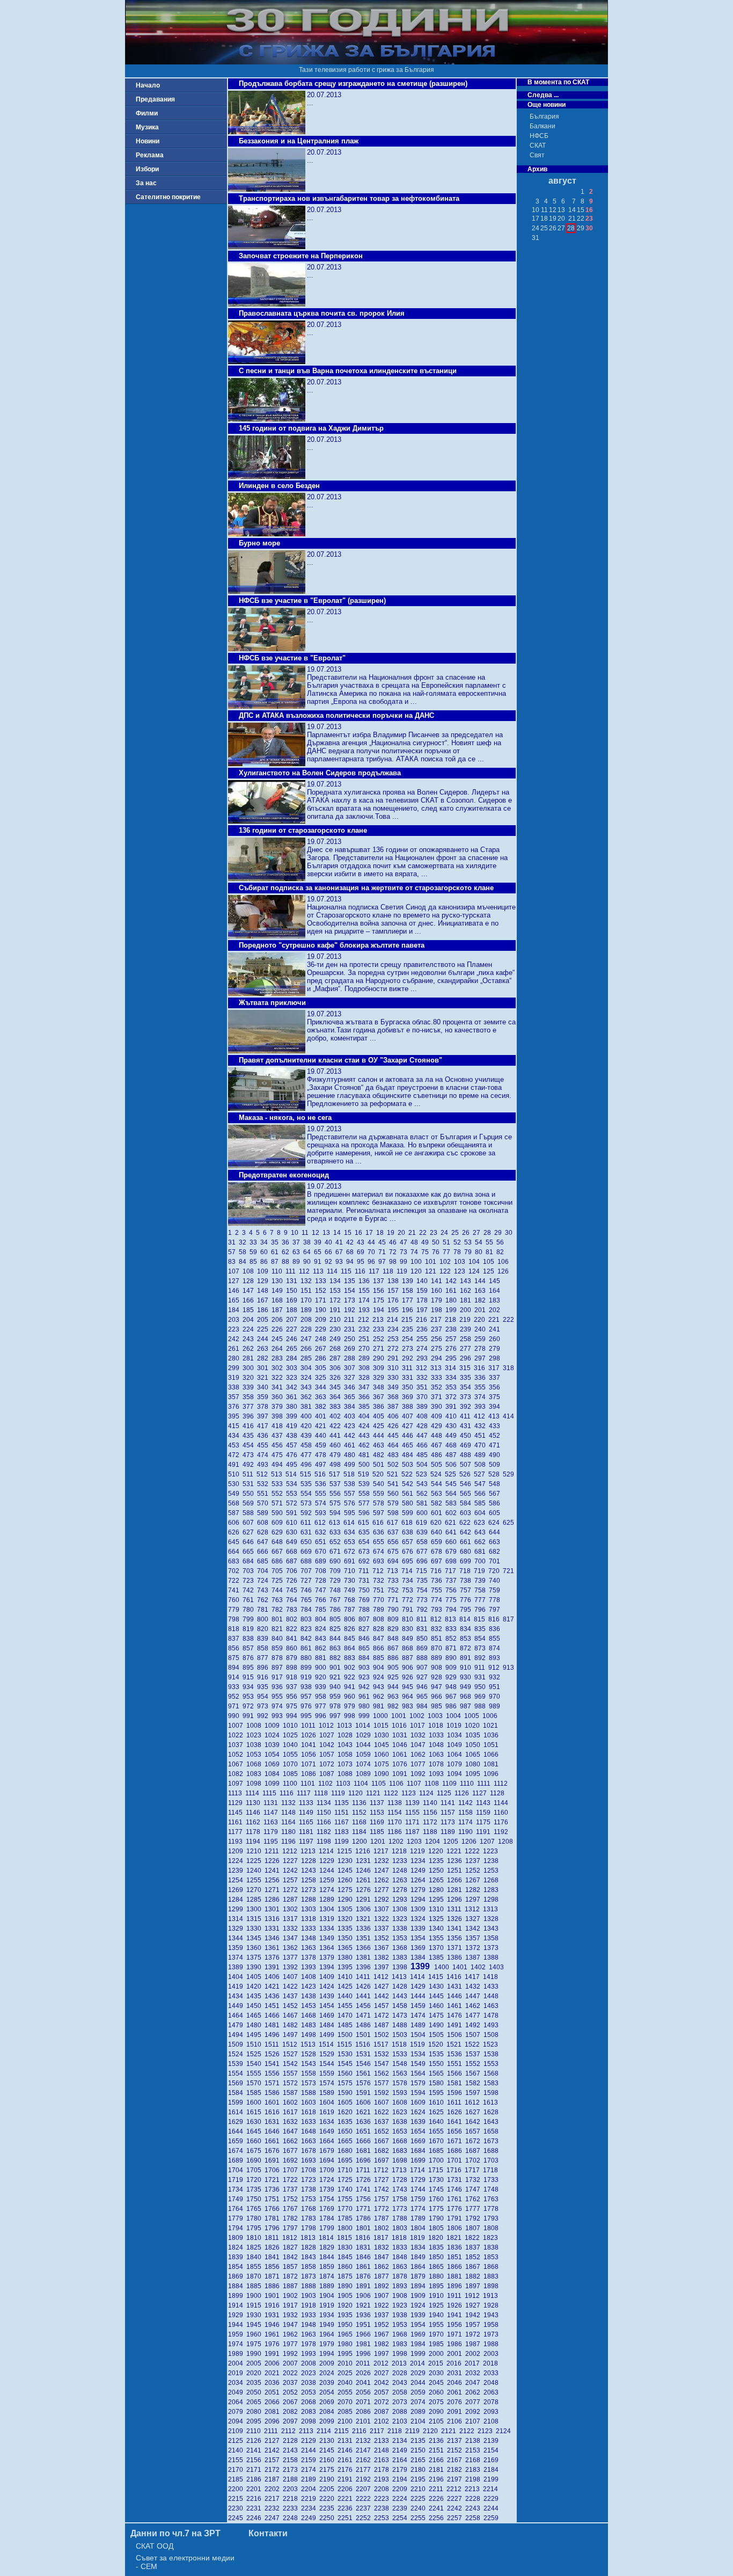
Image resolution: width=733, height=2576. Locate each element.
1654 (420, 2131)
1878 (401, 2276)
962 (380, 1697)
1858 (310, 2267)
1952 (383, 2325)
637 (395, 1532)
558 (366, 1494)
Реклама (150, 155)
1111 (485, 1784)
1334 (328, 1929)
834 (467, 1629)
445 (395, 1436)
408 (424, 1416)
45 (384, 1242)
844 (337, 1639)
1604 (328, 2102)
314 (452, 1368)
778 (495, 1600)
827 (366, 1629)
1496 (274, 2035)
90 (309, 1262)
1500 (347, 2035)
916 (264, 1677)
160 (438, 1291)
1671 (456, 2141)
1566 (456, 2073)
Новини (148, 141)
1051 (492, 1745)
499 (351, 1465)
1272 (292, 1890)
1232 (383, 1861)
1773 (401, 2209)
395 (235, 1416)
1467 (292, 2015)
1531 (365, 2054)
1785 (347, 2218)
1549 (420, 2064)
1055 (292, 1755)
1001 (400, 1716)
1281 (456, 1890)
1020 (474, 1726)
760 (235, 1600)
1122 (393, 1793)
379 (279, 1407)
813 (452, 1619)
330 (395, 1378)
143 (467, 1281)
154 (351, 1291)
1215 (346, 1851)
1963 (310, 2334)
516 (322, 1474)
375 (495, 1397)
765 (308, 1600)
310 (395, 1368)
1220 (437, 1851)
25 (457, 1233)
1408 (310, 1977)
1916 (274, 2305)
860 (293, 1648)
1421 (274, 1986)
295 (453, 1358)
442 (351, 1436)
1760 (438, 2199)
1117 (305, 1793)
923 (366, 1677)
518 (351, 1474)
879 (293, 1658)
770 (380, 1600)
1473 (401, 2015)
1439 (328, 1996)
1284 (237, 1900)
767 (337, 1600)
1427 (383, 1986)
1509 (237, 2044)
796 (482, 1610)
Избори (147, 169)
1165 (308, 1822)
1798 (310, 2228)
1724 (328, 2180)
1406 (274, 1977)
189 (308, 1310)
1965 (347, 2334)
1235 (438, 1861)
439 (308, 1436)
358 (250, 1397)
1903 (310, 2296)
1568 (492, 2073)
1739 (328, 2189)
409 (438, 1416)
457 (293, 1445)
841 (293, 1639)
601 (438, 1513)
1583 (492, 2083)
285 (308, 1358)
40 (330, 1242)
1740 (347, 2189)
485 (424, 1455)
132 (308, 1281)
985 (438, 1706)
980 (366, 1706)
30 (510, 1233)
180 (453, 1300)
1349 (328, 1938)
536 (322, 1484)
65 (319, 1252)
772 (409, 1600)
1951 (365, 2325)
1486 (365, 2025)
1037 (237, 1745)
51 (448, 1242)
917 (279, 1677)
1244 (328, 1871)
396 (250, 1416)
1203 (416, 1842)
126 (504, 1271)
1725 (347, 2180)
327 (351, 1378)
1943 (492, 2315)
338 (235, 1387)
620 (438, 1523)
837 (235, 1639)
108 (250, 1271)
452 (495, 1436)
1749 (237, 2199)
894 (235, 1668)
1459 (420, 2006)
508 (482, 1465)
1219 (419, 1851)
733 (395, 1581)
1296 (456, 1900)
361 (293, 1397)
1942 (474, 2315)
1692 (292, 2160)
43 (362, 1242)
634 (351, 1532)
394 (495, 1407)
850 (424, 1639)
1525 (255, 2054)
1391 (274, 1967)
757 (467, 1590)
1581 (456, 2083)
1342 (474, 1929)
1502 (383, 2035)
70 (373, 1252)
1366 (365, 1948)
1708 (310, 2170)
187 (279, 1310)
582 (438, 1503)
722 (235, 1581)
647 (264, 1542)
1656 (456, 2131)
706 (293, 1571)
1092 (420, 1774)
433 (495, 1426)
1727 (383, 2180)
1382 (383, 1958)
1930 (255, 2315)
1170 (396, 1822)
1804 (420, 2228)
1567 (474, 2073)
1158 (467, 1813)
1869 (237, 2276)
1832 (383, 2247)
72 (394, 1252)
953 (250, 1697)
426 (395, 1426)
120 (418, 1271)
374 (482, 1397)
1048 (438, 1745)
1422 (292, 1986)
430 (453, 1426)
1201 (379, 1842)
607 (250, 1523)
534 (293, 1484)
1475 (438, 2015)
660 (453, 1542)
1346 (274, 1938)
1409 (328, 1977)
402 (337, 1416)
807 (366, 1619)
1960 (255, 2334)
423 (351, 1426)
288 (351, 1358)
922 (351, 1677)
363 (322, 1397)
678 (438, 1552)
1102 (327, 1784)
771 (395, 1600)
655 (380, 1542)
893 (495, 1658)
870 (438, 1648)
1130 (255, 1803)
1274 (328, 1890)
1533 (401, 2054)
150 (293, 1291)
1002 (419, 1716)
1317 (292, 1919)
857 (250, 1648)
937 (293, 1687)
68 (351, 1252)
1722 (292, 2180)
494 (279, 1465)
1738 (310, 2189)
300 (250, 1368)
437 (279, 1436)
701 (495, 1561)
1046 (401, 1745)
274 (424, 1349)
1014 (364, 1726)
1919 (328, 2305)
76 (437, 1252)
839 (264, 1639)
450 (467, 1436)
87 (276, 1262)
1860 (347, 2267)
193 (366, 1310)
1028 (347, 1735)
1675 (255, 2151)
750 (366, 1590)
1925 (438, 2305)
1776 (456, 2209)
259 (482, 1339)
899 (308, 1668)
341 (279, 1387)
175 (380, 1300)
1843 (310, 2257)
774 (438, 1600)
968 (467, 1697)
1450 (255, 2006)
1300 (255, 1909)
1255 (255, 1880)
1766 (274, 2209)
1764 (237, 2209)
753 (409, 1590)
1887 (292, 2286)
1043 (347, 1745)
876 (250, 1658)
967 (453, 1697)
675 (395, 1552)
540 (380, 1484)
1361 (274, 1948)
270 (366, 1349)
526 (467, 1474)
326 (337, 1378)
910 (467, 1668)
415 (235, 1426)
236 (424, 1329)
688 (308, 1561)
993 (279, 1716)
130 (279, 1281)
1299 (237, 1909)
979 (351, 1706)
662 (482, 1542)
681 (482, 1552)
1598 (492, 2093)
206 (279, 1320)
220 (481, 1320)
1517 (383, 2044)
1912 (474, 2296)
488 (467, 1455)
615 (365, 1523)
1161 (237, 1822)
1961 (274, 2334)
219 (467, 1320)
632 (322, 1532)
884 (366, 1658)
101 (432, 1262)
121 (432, 1271)
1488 (401, 2025)
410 (453, 1416)
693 (380, 1561)
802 (293, 1619)
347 (366, 1387)
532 (264, 1484)
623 (481, 1523)
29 (500, 1233)
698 (453, 1561)
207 (293, 1320)
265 (293, 1349)
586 (495, 1503)
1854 (237, 2267)
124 (476, 1271)
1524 (237, 2054)
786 (337, 1610)
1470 (347, 2015)
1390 (255, 1967)
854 (482, 1639)
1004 (455, 1716)
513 (278, 1474)
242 (235, 1339)
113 (320, 1271)
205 (264, 1320)
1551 (456, 2064)
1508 (492, 2035)
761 (250, 1600)
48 (416, 1242)
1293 (401, 1900)
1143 (485, 1803)
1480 (255, 2025)
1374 (237, 1958)
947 (438, 1687)
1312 (474, 1909)
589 (264, 1513)
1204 (434, 1842)
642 (467, 1532)
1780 (255, 2218)
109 (264, 1271)
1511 (273, 2044)
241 (495, 1329)
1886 (274, 2286)
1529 (328, 2054)
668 (293, 1552)
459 (322, 1445)
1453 (310, 2006)
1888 (310, 2286)
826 (351, 1629)
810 (409, 1619)
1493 (492, 2025)
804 (322, 1619)
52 (459, 1242)
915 (250, 1677)
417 (264, 1426)
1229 (328, 1861)
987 (467, 1706)
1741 (365, 2189)
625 (509, 1523)
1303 (310, 1909)
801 (279, 1619)
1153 (379, 1813)
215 (409, 1320)
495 (293, 1465)
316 (481, 1368)
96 (373, 1262)
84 (244, 1262)
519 (365, 1474)
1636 (365, 2122)
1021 (491, 1726)
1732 (474, 2180)
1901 (274, 2296)
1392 (292, 1967)
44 (373, 1242)
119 (404, 1271)
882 (337, 1658)
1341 (456, 1929)
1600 (255, 2102)
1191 (485, 1832)
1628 (492, 2112)
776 (467, 1600)
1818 (401, 2238)
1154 (396, 1813)
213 (380, 1320)
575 (337, 1503)
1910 (438, 2296)
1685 (438, 2151)
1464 (237, 2015)
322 (279, 1378)
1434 (237, 1996)
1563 (401, 2073)
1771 (365, 2209)
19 (392, 1233)
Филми (147, 113)
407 (409, 1416)
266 (308, 1349)
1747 (474, 2189)
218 (452, 1320)
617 (394, 1523)
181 (467, 1300)
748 (337, 1590)
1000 (382, 1716)
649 (293, 1542)
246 (293, 1339)
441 (337, 1436)
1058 (347, 1755)
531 (250, 1484)
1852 (474, 2257)
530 (235, 1484)
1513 (310, 2044)
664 (235, 1552)
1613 (491, 2102)
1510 (255, 2044)
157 (395, 1291)
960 (351, 1697)
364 (337, 1397)
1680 (347, 2151)
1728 (401, 2180)
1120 (357, 1793)
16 (360, 1233)
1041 (310, 1745)
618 (409, 1523)
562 (424, 1494)
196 (409, 1310)
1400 (443, 1967)
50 (437, 1242)
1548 (401, 2064)
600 (424, 1513)
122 (447, 1271)
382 (322, 1407)
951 (495, 1687)
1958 (492, 2325)
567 (495, 1494)
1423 (310, 1986)
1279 (420, 1890)
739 (482, 1581)
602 (453, 1513)
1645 (255, 2131)
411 (467, 1416)
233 (380, 1329)
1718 (491, 2170)
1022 (237, 1735)
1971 (456, 2334)
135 (351, 1281)
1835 (438, 2247)
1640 (438, 2122)
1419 (237, 1986)
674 (380, 1552)
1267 (474, 1880)
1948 (310, 2325)
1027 (328, 1735)
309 (380, 1368)
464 (395, 1445)
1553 (492, 2064)
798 (235, 1619)
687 (293, 1561)
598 (395, 1513)
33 (255, 1242)
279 (495, 1349)
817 (509, 1619)
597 (380, 1513)
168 (279, 1300)
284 (293, 1358)
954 (264, 1697)
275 (438, 1349)
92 (330, 1262)
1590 (347, 2093)
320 (250, 1378)
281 (250, 1358)
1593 (401, 2093)
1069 (274, 1764)
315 (467, 1368)
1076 (401, 1764)
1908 (401, 2296)
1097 (237, 1784)
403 (351, 1416)
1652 (383, 2131)
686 (279, 1561)
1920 (347, 2305)
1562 (383, 2073)
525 (452, 1474)
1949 (328, 2325)
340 (264, 1387)
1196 (290, 1842)
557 (351, 1494)
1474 (420, 2015)
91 (319, 1262)
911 (481, 1668)
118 (390, 1271)
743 (264, 1590)
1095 (474, 1774)
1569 (237, 2083)
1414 (419, 1977)
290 (380, 1358)
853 (467, 1639)
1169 (379, 1822)
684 (250, 1561)
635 (366, 1532)
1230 (347, 1861)
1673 (492, 2141)
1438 (310, 1996)
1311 (456, 1909)
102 (447, 1262)
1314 (237, 1919)
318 (509, 1368)
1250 (438, 1871)
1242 (292, 1871)
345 (337, 1387)
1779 (237, 2218)
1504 (420, 2035)
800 (264, 1619)
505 (438, 1465)
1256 (274, 1880)
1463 (492, 2006)
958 (322, 1697)
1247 (383, 1871)
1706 (274, 2170)
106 (504, 1262)
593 (322, 1513)
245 (279, 1339)
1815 (346, 2238)
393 (482, 1407)
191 (337, 1310)
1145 (237, 1813)
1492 (474, 2025)
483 (395, 1455)
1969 (420, 2334)
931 (482, 1677)
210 (337, 1320)
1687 (474, 2151)
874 (495, 1648)
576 (351, 1503)
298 (495, 1358)
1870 (255, 2276)
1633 (310, 2122)
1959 (237, 2334)
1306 (365, 1909)
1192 (502, 1832)
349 (395, 1387)
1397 (383, 1967)
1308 (401, 1909)
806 (351, 1619)
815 (481, 1619)
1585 (255, 2093)
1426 (365, 1986)
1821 (456, 2238)
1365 (347, 1948)
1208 (506, 1842)
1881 (456, 2276)
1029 (365, 1735)
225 (264, 1329)
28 (489, 1233)
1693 (310, 2160)
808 (380, 1619)
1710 (347, 2170)
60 (266, 1252)
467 (438, 1445)
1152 (361, 1813)
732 (380, 1581)
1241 (274, 1871)
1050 (474, 1745)
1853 (492, 2257)
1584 (237, 2093)
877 (264, 1658)
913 (509, 1668)
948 (453, 1687)
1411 (365, 1977)
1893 (401, 2286)
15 (349, 1233)
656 (395, 1542)
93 (341, 1262)
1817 (383, 2238)
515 (307, 1474)
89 (298, 1262)
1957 (474, 2325)
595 (351, 1513)
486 (438, 1455)
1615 (255, 2112)
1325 (438, 1919)
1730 (438, 2180)
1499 (328, 2035)
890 (453, 1658)
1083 (255, 1774)
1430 (438, 1986)
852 (453, 1639)
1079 (456, 1764)
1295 (438, 1900)
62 (287, 1252)
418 (279, 1426)
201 (482, 1310)
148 (264, 1291)
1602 (292, 2102)
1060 (383, 1755)
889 (438, 1658)
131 (293, 1281)
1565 (438, 2073)
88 (287, 1262)
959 (337, 1697)
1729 (420, 2180)
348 (380, 1387)
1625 (438, 2112)
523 (423, 1474)
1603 (310, 2102)
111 (292, 1271)
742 (250, 1590)
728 (322, 1581)
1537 (474, 2054)
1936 (365, 2315)
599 (409, 1513)
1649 (328, 2131)
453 (235, 1445)
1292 (383, 1900)
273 (409, 1349)
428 (424, 1426)
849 (409, 1639)
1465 (255, 2015)
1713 (401, 2170)
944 (395, 1687)
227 (293, 1329)
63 (298, 1252)
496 (308, 1465)
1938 (401, 2315)
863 (337, 1648)
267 (322, 1349)
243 (250, 1339)
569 (250, 1503)
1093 (438, 1774)
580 (409, 1503)
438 (293, 1436)
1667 (383, 2141)
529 (509, 1474)
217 (438, 1320)
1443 (401, 1996)
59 (255, 1252)
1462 (474, 2006)
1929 (237, 2315)
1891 (365, 2286)
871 (453, 1648)
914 (235, 1677)
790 (395, 1610)
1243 (310, 1871)
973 (264, 1706)
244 (264, 1339)
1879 (420, 2276)
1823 (491, 2238)
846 (366, 1639)
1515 (346, 2044)
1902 (292, 2296)
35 (276, 1242)
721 (509, 1571)
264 (279, 1349)
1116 (288, 1793)
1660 (255, 2141)
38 (309, 1242)
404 (366, 1416)
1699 (420, 2160)
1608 (401, 2102)
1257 (292, 1880)
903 (366, 1668)
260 (495, 1339)
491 (235, 1465)
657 (409, 1542)
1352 (383, 1938)
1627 (474, 2112)
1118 (322, 1793)
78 (459, 1252)
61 (276, 1252)
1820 (437, 2238)
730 (351, 1581)
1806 (456, 2228)
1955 (438, 2325)
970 (495, 1697)
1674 (237, 2151)
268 (337, 1349)
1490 (438, 2025)
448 (438, 1436)
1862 (383, 2267)
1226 (274, 1861)
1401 (461, 1967)
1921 (365, 2305)
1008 (255, 1726)
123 (461, 1271)
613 (336, 1523)
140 (424, 1281)
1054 (274, 1755)
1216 (364, 1851)
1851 (456, 2257)
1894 (420, 2286)
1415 (437, 1977)
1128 (498, 1793)
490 (495, 1455)
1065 (474, 1755)
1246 (365, 1871)
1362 (292, 1948)
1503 (401, 2035)
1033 (438, 1735)
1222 (474, 1851)
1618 (310, 2112)
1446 (456, 1996)
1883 (492, 2276)
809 (395, 1619)
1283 (492, 1890)
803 (308, 1619)
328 (366, 1378)
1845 (347, 2257)
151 (308, 1291)
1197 (308, 1842)
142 (453, 1281)
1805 (438, 2228)
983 (409, 1706)
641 (453, 1532)
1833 (401, 2247)
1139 (414, 1803)
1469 (328, 2015)
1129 (237, 1803)
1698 (401, 2160)
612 (322, 1523)
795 (467, 1610)
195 (395, 1310)
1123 (410, 1793)
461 (351, 1445)
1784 (328, 2218)
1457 (383, 2006)
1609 (420, 2102)
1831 (365, 2247)
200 (467, 1310)
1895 (438, 2286)
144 (482, 1281)
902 (351, 1668)
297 (482, 1358)
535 (308, 1484)
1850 (438, 2257)
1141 (449, 1803)
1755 (347, 2199)
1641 (456, 2122)
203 (235, 1320)
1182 (325, 1832)
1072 (328, 1764)
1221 (456, 1851)
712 (380, 1571)
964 (409, 1697)
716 (438, 1571)
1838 (492, 2247)
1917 (292, 2305)
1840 (255, 2257)
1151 (343, 1813)
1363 (310, 1948)
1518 (401, 2044)
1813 (310, 2238)
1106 (398, 1784)
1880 (438, 2276)
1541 (274, 2064)
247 (308, 1339)
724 (264, 1581)
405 (380, 1416)
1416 (456, 1977)
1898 (492, 2286)
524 (438, 1474)
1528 (310, 2054)
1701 (456, 2160)
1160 (502, 1813)
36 (287, 1242)
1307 (383, 1909)
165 (235, 1300)
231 (351, 1329)
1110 (468, 1784)
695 (409, 1561)
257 (453, 1339)
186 (264, 1310)
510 (235, 1474)
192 (351, 1310)
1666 (365, 2141)
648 (279, 1542)
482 (380, 1455)
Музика (147, 127)
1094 (456, 1774)
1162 (255, 1822)
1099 (274, 1784)
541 (395, 1484)
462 (366, 1445)
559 (380, 1494)
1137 (379, 1803)
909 (453, 1668)
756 (453, 1590)
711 (365, 1571)
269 (351, 1349)
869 (424, 1648)
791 (409, 1610)
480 (351, 1455)
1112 (501, 1784)
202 (495, 1310)
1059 (365, 1755)
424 (366, 1426)
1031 (401, 1735)
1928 (492, 2305)
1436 (274, 1996)
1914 (237, 2305)
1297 (474, 1900)
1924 (420, 2305)
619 (423, 1523)
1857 (292, 2267)
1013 (346, 1726)
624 (496, 1523)
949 (467, 1687)
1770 (347, 2209)
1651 (365, 2131)
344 (322, 1387)
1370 (438, 1948)
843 (322, 1639)
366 (366, 1397)
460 (337, 1445)
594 (337, 1513)
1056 (310, 1755)
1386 (456, 1958)
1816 (364, 2238)
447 (424, 1436)
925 (395, 1677)
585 (482, 1503)
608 (264, 1523)
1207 (489, 1842)
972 (250, 1706)
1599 (237, 2102)
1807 (474, 2228)
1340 (438, 1929)
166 (250, 1300)
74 (416, 1252)
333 (438, 1378)
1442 (383, 1996)
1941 (456, 2315)
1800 (347, 2228)
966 (438, 1697)
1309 (420, 1909)
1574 (328, 2083)
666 (264, 1552)
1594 (420, 2093)
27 (478, 1233)
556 (337, 1494)
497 (322, 1465)
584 (467, 1503)
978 (337, 1706)
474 (264, 1455)
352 (438, 1387)
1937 (383, 2315)
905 (395, 1668)
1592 (383, 2093)
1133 (308, 1803)
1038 (255, 1745)
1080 (474, 1764)
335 (467, 1378)
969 (482, 1697)
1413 (401, 1977)
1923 (401, 2305)
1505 (438, 2035)
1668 (401, 2141)
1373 (492, 1948)
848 (395, 1639)
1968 (401, 2334)
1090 (383, 1774)
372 (453, 1397)
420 (308, 1426)
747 (322, 1590)
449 (453, 1436)
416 (250, 1426)
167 (264, 1300)
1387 (474, 1958)
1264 (420, 1880)
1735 (255, 2189)
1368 (401, 1948)
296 (467, 1358)
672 (351, 1552)
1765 (255, 2209)
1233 (401, 1861)
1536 (456, 2054)
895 (250, 1668)
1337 (383, 1929)
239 (467, 1329)
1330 (255, 1929)
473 (250, 1455)
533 (279, 1484)
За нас (146, 183)
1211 (273, 1851)
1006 (491, 1716)
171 (322, 1300)
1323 (401, 1919)
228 (308, 1329)
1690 (255, 2160)
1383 (401, 1958)
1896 (456, 2286)
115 (348, 1271)
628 (264, 1532)
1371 (456, 1948)
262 (250, 1349)
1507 (474, 2035)
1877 (383, 2276)
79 (470, 1252)
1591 (365, 2093)
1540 (255, 2064)
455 (264, 1445)
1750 (255, 2199)
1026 (310, 1735)
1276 (365, 1890)
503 (409, 1465)
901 (337, 1668)
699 (467, 1561)
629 (279, 1532)
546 (467, 1484)
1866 (456, 2267)
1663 (310, 2141)
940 (337, 1687)
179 (438, 1300)
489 (482, 1455)
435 (250, 1436)
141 (438, 1281)
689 (322, 1561)
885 (380, 1658)
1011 (310, 1726)
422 (337, 1426)
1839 (237, 2257)
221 (496, 1320)
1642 (474, 2122)
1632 (292, 2122)
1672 (474, 2141)
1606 (365, 2102)
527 (481, 1474)
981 (380, 1706)
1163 (272, 1822)
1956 (456, 2325)
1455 (347, 2006)
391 (453, 1407)
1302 (292, 1909)
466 (424, 1445)
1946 (274, 2325)
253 (395, 1339)
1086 (310, 1774)
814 (467, 1619)
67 (341, 1252)
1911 (456, 2296)
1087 (328, 1774)
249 (337, 1339)
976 (308, 1706)
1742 (383, 2189)
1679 (328, 2151)
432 (482, 1426)
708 (322, 1571)
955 (279, 1697)
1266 (456, 1880)
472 (235, 1455)
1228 (310, 1861)
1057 (328, 1755)
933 (235, 1687)
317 (496, 1368)
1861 (365, 2267)
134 (337, 1281)
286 (322, 1358)
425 (380, 1426)
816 (496, 1619)
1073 (347, 1764)
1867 (474, 2267)
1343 (492, 1929)
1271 (274, 1890)
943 (380, 1687)
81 (491, 1252)
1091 (401, 1774)
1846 (365, 2257)
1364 (328, 1948)
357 (235, 1397)
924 (380, 1677)
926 (409, 1677)
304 (308, 1368)
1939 (420, 2315)
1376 (274, 1958)
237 (438, 1329)
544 (438, 1484)
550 (250, 1494)
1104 (362, 1784)
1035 (474, 1735)
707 (308, 1571)
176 (395, 1300)
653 (351, 1542)
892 (482, 1658)
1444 (420, 1996)
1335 (347, 1929)
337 (495, 1378)
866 (380, 1648)
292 (409, 1358)
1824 (237, 2247)
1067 (237, 1764)
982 (395, 1706)
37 (298, 1242)
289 (366, 1358)
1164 (290, 1822)
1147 (272, 1813)
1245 (347, 1871)
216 (423, 1320)
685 (264, 1561)
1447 (474, 1996)
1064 (456, 1755)
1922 (383, 2305)
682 (495, 1552)
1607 (383, 2102)
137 (380, 1281)
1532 (383, 2054)
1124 (428, 1793)
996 (322, 1716)
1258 (310, 1880)
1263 (401, 1880)
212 (365, 1320)
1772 (383, 2209)
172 (337, 1300)
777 (482, 1600)
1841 (274, 2257)
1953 (401, 2325)
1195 (272, 1842)
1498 (310, 2035)
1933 (310, 2315)
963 (395, 1697)
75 (427, 1252)
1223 (491, 1851)
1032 (420, 1735)
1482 (292, 2025)
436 (264, 1436)
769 (366, 1600)
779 (235, 1610)
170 (308, 1300)
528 (496, 1474)
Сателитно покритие (168, 197)
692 (366, 1561)
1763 (492, 2199)
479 (337, 1455)
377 (250, 1407)
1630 (255, 2122)
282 (264, 1358)
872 (467, 1648)
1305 (347, 1909)
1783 (310, 2218)
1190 (467, 1832)
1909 (420, 2296)
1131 (272, 1803)
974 (279, 1706)
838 (250, 1639)
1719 (237, 2180)
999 (366, 1716)
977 (322, 1706)
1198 (325, 1842)
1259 (328, 1880)
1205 (452, 1842)
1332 (292, 1929)
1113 (237, 1793)
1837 (474, 2247)
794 (453, 1610)
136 (366, 1281)
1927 (474, 2305)
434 (235, 1436)
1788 (401, 2218)
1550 (438, 2064)
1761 (456, 2199)
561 (409, 1494)
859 (279, 1648)
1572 (292, 2083)
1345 (255, 1938)
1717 (474, 2170)
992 (264, 1716)
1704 (237, 2170)
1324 (420, 1919)
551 (264, 1494)
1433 (492, 1986)
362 (308, 1397)
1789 (420, 2218)
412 (481, 1416)
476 (293, 1455)
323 (293, 1378)
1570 (255, 2083)
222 (509, 1320)
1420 (255, 1986)
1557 (292, 2073)
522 (409, 1474)
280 (235, 1358)
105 (490, 1262)
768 (351, 1600)
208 (308, 1320)
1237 (474, 1861)
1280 (438, 1890)
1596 (456, 2093)
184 (235, 1310)
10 (296, 1233)
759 (495, 1590)
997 (337, 1716)
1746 (456, 2189)
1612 (474, 2102)
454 (250, 1445)
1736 (274, 2189)
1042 (328, 1745)
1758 (401, 2199)
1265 (438, 1880)
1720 (255, 2180)
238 (453, 1329)
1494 (237, 2035)
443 (366, 1436)
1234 (420, 1861)
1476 (456, 2015)
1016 (401, 1726)
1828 (310, 2247)
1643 (492, 2122)
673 (366, 1552)
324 (308, 1378)
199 (453, 1310)
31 (233, 1242)
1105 (380, 1784)
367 (380, 1397)
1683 (401, 2151)
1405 (255, 1977)
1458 (401, 2006)
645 (235, 1542)
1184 (361, 1832)
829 (395, 1629)
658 (424, 1542)
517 (336, 1474)
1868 (492, 2267)
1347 (292, 1938)
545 (453, 1484)
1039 (274, 1745)
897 (279, 1668)
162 (467, 1291)
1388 (492, 1958)
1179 (272, 1832)
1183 (343, 1832)
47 (405, 1242)
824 (322, 1629)
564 (453, 1494)
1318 (310, 1919)
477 (308, 1455)
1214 (328, 1851)
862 (322, 1648)
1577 (383, 2083)
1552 (474, 2064)
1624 (420, 2112)
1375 (255, 1958)
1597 (474, 2093)
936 (279, 1687)
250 (351, 1339)
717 (452, 1571)
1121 (375, 1793)
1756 (365, 2199)
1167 (343, 1822)
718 (467, 1571)
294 (438, 1358)
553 (293, 1494)
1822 (474, 2238)
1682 (383, 2151)
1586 (274, 2093)
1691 (274, 2160)
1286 (274, 1900)
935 (264, 1687)
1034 (456, 1735)
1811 (273, 2238)
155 (366, 1291)
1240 (255, 1871)
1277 (383, 1890)
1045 (383, 1745)
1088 (347, 1774)
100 (418, 1262)
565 (467, 1494)
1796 (274, 2228)
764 (293, 1600)
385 (366, 1407)
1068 (255, 1764)
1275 (347, 1890)
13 (328, 1233)
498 (337, 1465)
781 (264, 1610)
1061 (401, 1755)
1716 (456, 2170)
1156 (432, 1813)
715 (423, 1571)
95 (362, 1262)
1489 (420, 2025)
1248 (401, 1871)
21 (414, 1233)
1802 (383, 2228)
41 (341, 1242)
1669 (420, 2141)
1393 (310, 1967)
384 (351, 1407)
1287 (292, 1900)
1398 (401, 1967)
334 (453, 1378)
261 (235, 1349)
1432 (474, 1986)
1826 (274, 2247)
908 (438, 1668)
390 (438, 1407)
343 (308, 1387)
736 (438, 1581)
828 (380, 1629)
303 (293, 1368)
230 (337, 1329)
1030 (383, 1735)
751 (380, 1590)
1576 (365, 2083)
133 (322, 1281)
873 (482, 1648)
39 (319, 1242)
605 (495, 1513)
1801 (365, 2228)
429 (438, 1426)
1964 (328, 2334)
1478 (492, 2015)
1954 (420, 2325)
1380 (347, 1958)
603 (467, 1513)
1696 (365, 2160)
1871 (274, 2276)
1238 (492, 1861)
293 (424, 1358)
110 (278, 1271)
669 (308, 1552)
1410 (347, 1977)
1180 (290, 1832)
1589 (328, 2093)
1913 (491, 2296)
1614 (237, 2112)
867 (395, 1648)
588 (250, 1513)
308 (366, 1368)
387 (395, 1407)
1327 (474, 1919)
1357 (474, 1938)
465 (409, 1445)
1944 (237, 2325)
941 (351, 1687)
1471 (365, 2015)
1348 (310, 1938)
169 (293, 1300)
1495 (255, 2035)
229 (322, 1329)
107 (235, 1271)
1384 (420, 1958)
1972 (474, 2334)
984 (424, 1706)
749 (351, 1590)
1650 (347, 2131)
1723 (310, 2180)
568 (235, 1503)
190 (322, 1310)
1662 (292, 2141)
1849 (420, 2257)
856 (235, 1648)
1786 (365, 2218)
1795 (255, 2228)
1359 (237, 1948)
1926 (456, 2305)
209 (322, 1320)
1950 (347, 2325)
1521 (456, 2044)
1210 (255, 1851)
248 (322, 1339)
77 (448, 1252)
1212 (291, 1851)
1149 (308, 1813)
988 (482, 1706)
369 (409, 1397)
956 (293, 1697)
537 (337, 1484)
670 (322, 1552)
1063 (438, 1755)
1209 (237, 1851)
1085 (292, 1774)
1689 (237, 2160)
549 (235, 1494)
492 (250, 1465)
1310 (438, 1909)
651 (322, 1542)
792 (424, 1610)
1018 (437, 1726)
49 (427, 1242)
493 (264, 1465)
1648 (310, 2131)
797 (495, 1610)
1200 (361, 1842)
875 (235, 1658)
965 (424, 1697)
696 (424, 1561)
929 (453, 1677)
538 (351, 1484)
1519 (419, 2044)
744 (279, 1590)
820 (264, 1629)
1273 (310, 1890)
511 (250, 1474)
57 (233, 1252)
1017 (419, 1726)
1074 (365, 1764)
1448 (492, 1996)
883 (351, 1658)
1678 (310, 2151)
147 (250, 1291)
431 (467, 1426)
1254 (237, 1880)
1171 (414, 1822)
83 (233, 1262)
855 (495, 1639)
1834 (420, 2247)
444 (380, 1436)
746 (308, 1590)
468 (453, 1445)
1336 (365, 1929)
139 (409, 1281)
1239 (237, 1871)
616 (380, 1523)
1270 (255, 1890)
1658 (492, 2131)
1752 (292, 2199)
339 (250, 1387)
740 (495, 1581)
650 (308, 1542)
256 (438, 1339)
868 (409, 1648)
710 (351, 1571)
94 (351, 1262)
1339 (420, 1929)
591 (293, 1513)
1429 (420, 1986)
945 (409, 1687)
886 (395, 1658)
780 (250, 1610)
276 (453, 1349)
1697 (383, 2160)
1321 (365, 1919)
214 (394, 1320)
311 (409, 1368)
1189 (449, 1832)
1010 (292, 1726)
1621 (365, 2112)
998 (351, 1716)
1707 (292, 2170)
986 (453, 1706)
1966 (365, 2334)
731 (366, 1581)
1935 (347, 2315)
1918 (310, 2305)
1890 (347, 2286)
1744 (420, 2189)
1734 (237, 2189)
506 (453, 1465)
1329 (237, 1929)
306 (337, 1368)
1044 (365, 1745)
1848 (401, 2257)
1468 (310, 2015)
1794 (237, 2228)
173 (351, 1300)
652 (337, 1542)
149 (279, 1291)
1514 (328, 2044)
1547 (383, 2064)
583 (453, 1503)
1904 (328, 2296)
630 (293, 1532)
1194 (255, 1842)
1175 (485, 1822)
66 (330, 1252)
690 (337, 1561)
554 (308, 1494)
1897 (474, 2286)
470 (482, 1445)
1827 (292, 2247)
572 (293, 1503)
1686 (456, 2151)
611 (307, 1523)
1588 (310, 2093)
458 (308, 1445)
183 (495, 1300)
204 (250, 1320)
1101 (309, 1784)
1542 (292, 2064)
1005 (473, 1716)
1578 (401, 2083)
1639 (420, 2122)
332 (424, 1378)
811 (423, 1619)
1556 (274, 2073)
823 (308, 1629)
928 (438, 1677)
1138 (396, 1803)
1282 (474, 1890)
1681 (365, 2151)
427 (409, 1426)
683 (235, 1561)
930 (467, 1677)
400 (308, 1416)
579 (395, 1503)
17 (371, 1233)
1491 (456, 2025)
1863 (401, 2267)
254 (409, 1339)
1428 (401, 1986)
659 (438, 1542)
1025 (292, 1735)
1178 (255, 1832)
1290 (347, 1900)
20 (403, 1233)
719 (481, 1571)
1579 (420, 2083)
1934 (328, 2315)
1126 (463, 1793)
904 (380, 1668)
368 (395, 1397)
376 (235, 1407)
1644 (237, 2131)
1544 (328, 2064)
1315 (255, 1919)
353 (453, 1387)
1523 (491, 2044)
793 (438, 1610)
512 (264, 1474)
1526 (274, 2054)
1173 (449, 1822)
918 (293, 1677)
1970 (438, 2334)
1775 (438, 2209)
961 (366, 1697)
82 (501, 1252)
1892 (383, 2286)
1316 (274, 1919)
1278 (401, 1890)
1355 (438, 1938)
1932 (292, 2315)
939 (322, 1687)
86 (266, 1262)
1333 (310, 1929)
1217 (383, 1851)
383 (337, 1407)
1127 (481, 1793)
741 (235, 1590)
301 (264, 1368)
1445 (438, 1996)
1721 (274, 2180)
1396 (365, 1967)
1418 (491, 1977)
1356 (456, 1938)
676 (409, 1552)
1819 (419, 2238)
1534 (420, 2054)
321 (264, 1378)
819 (250, 1629)
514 (293, 1474)
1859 (328, 2267)
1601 (274, 2102)
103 (461, 1262)
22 (424, 1233)
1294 (420, 1900)
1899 (237, 2296)
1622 (383, 2112)
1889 (328, 2286)
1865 (438, 2267)
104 (476, 1262)
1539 (237, 2064)
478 (322, 1455)
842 (308, 1639)
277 (467, 1349)
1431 (456, 1986)
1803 (401, 2228)
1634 (328, 2122)
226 (279, 1329)
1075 (383, 1764)
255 (424, 1339)
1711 (365, 2170)
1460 (438, 2006)
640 (438, 1532)
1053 (255, 1755)
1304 (328, 1909)
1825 (255, 2247)
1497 (292, 2035)
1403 (497, 1967)
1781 (274, 2218)
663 (495, 1542)
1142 (467, 1803)
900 (322, 1668)
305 (322, 1368)
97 (384, 1262)
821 (279, 1629)
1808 (492, 2228)
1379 (328, 1958)
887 (409, 1658)
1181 (308, 1832)
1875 (347, 2276)
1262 (383, 1880)
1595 (438, 2093)
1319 (328, 1919)
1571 (274, 2083)
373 (467, 1397)
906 (409, 1668)
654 (366, 1542)
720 (496, 1571)
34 (266, 1242)
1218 (401, 1851)
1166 (325, 1822)
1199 (343, 1842)
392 (467, 1407)
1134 (325, 1803)
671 (337, 1552)
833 (453, 1629)
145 (495, 1281)
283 (279, 1358)
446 (409, 1436)
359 (264, 1397)
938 (308, 1687)
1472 (383, 2015)
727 (308, 1581)
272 (395, 1349)
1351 (365, 1938)
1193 (237, 1842)
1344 (237, 1938)
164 (495, 1291)
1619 (328, 2112)
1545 (347, 2064)
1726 (365, 2180)
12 (317, 1233)
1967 (383, 2334)
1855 (255, 2267)
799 (250, 1619)
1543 (310, 2064)
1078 (438, 1764)
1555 (255, 2073)
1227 (292, 1861)
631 (308, 1532)
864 (351, 1648)
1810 (255, 2238)
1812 (291, 2238)
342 (293, 1387)
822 (293, 1629)
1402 (480, 1967)
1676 (274, 2151)
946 (424, 1687)
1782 (292, 2218)
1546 (365, 2064)
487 (453, 1455)
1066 (492, 1755)
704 (264, 1571)
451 (482, 1436)
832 (438, 1629)
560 (395, 1494)
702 (235, 1571)
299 (235, 1368)
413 (496, 1416)
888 (424, 1658)
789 (380, 1610)
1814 (328, 2238)
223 (235, 1329)
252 (380, 1339)
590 (279, 1513)
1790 (438, 2218)
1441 (365, 1996)
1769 (328, 2209)
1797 (292, 2228)
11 (307, 1233)
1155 (414, 1813)
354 (467, 1387)
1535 (438, 2054)
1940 (438, 2315)
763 (279, 1600)
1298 (492, 1900)
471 (495, 1445)
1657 (474, 2131)
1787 (383, 2218)
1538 (492, 2054)
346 (351, 1387)
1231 (365, 1861)
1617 (292, 2112)
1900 (255, 2296)
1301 (274, 1909)
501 (380, 1465)
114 (334, 1271)
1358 (492, 1938)
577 (366, 1503)
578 (380, 1503)
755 (438, 1590)
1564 (420, 2073)
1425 (347, 1986)
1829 (328, 2247)
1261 (365, 1880)
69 (362, 1252)
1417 (474, 1977)
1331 (274, 1929)
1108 (433, 1784)
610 (293, 1523)
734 (409, 1581)
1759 (420, 2199)
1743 (401, 2189)
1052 (237, 1755)
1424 (328, 1986)
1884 (237, 2286)
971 (235, 1706)
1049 (456, 1745)
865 (366, 1648)
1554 (237, 2073)
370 (424, 1397)
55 (491, 1242)
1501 (365, 2035)
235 (409, 1329)
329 (380, 1378)
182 (482, 1300)
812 (438, 1619)
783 (293, 1610)
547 (482, 1484)
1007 (237, 1726)
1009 (274, 1726)
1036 (492, 1735)
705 (279, 1571)
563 (438, 1494)
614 (351, 1523)
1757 (383, 2199)
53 (470, 1242)
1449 (237, 2006)
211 (351, 1320)
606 (235, 1523)
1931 (274, 2315)
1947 (292, 2325)
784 (308, 1610)
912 (496, 1668)
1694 (328, 2160)
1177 (237, 1832)
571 (279, 1503)
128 (250, 1281)
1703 (492, 2160)
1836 (456, 2247)
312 (423, 1368)
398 (279, 1416)
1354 (420, 1938)
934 (250, 1687)
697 (438, 1561)
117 (376, 1271)
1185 (379, 1832)
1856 (274, 2267)
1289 (328, 1900)
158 (409, 1291)
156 (380, 1291)
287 (337, 1358)
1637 (383, 2122)
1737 (292, 2189)
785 (322, 1610)
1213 (310, 1851)
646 (250, 1542)
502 (395, 1465)
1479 (237, 2025)
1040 (292, 1745)
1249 (420, 1871)
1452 (292, 2006)
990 (235, 1716)
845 (351, 1639)
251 (366, 1339)
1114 (254, 1793)
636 (380, 1532)
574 (322, 1503)
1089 (365, 1774)
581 (424, 1503)
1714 (419, 2170)
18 (382, 1233)
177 (409, 1300)
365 (351, 1397)
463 (380, 1445)
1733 (492, 2180)
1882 (474, 2276)
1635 (347, 2122)
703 (250, 1571)
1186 (396, 1832)
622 (467, 1523)
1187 (414, 1832)
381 (308, 1407)
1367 (383, 1948)
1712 (383, 2170)
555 (322, 1494)
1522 (474, 2044)
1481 (274, 2025)
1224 (237, 1861)
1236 (456, 1861)
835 (482, 1629)
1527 (292, 2054)
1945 (255, 2325)
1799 (328, 2228)
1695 (347, 2160)
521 (394, 1474)
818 (235, 1629)
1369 (420, 1948)
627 (250, 1532)
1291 (365, 1900)
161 (453, 1291)
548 (495, 1484)
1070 (292, 1764)
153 (337, 1291)
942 (366, 1687)
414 (509, 1416)
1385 (438, 1958)
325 (322, 1378)
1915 (255, 2305)
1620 (347, 2112)
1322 (383, 1919)
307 (351, 1368)
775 (453, 1600)
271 (380, 1349)
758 (482, 1590)
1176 (502, 1822)
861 (308, 1648)
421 (322, 1426)
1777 (474, 2209)
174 (366, 1300)
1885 (255, 2286)
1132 (290, 1803)
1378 (310, 1958)
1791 (456, 2218)
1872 (292, 2276)
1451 (274, 2006)
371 (438, 1397)
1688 (492, 2151)
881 (322, 1658)
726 (293, 1581)
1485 (347, 2025)
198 (438, 1310)
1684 (420, 2151)
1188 (432, 1832)
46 (394, 1242)
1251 (456, 1871)
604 (482, 1513)
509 (495, 1465)
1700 (438, 2160)
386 (380, 1407)
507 (467, 1465)
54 (480, 1242)
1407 (292, 1977)
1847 (383, 2257)
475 (279, 1455)
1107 (416, 1784)
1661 (274, 2141)
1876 (365, 2276)
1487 (383, 2025)
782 (279, 1610)
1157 (449, 1813)
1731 (456, 2180)
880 (308, 1658)
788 (366, 1610)
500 (366, 1465)
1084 (274, 1774)
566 (482, 1494)
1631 (274, 2122)
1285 (255, 1900)
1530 (347, 2054)
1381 (365, 1958)
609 (279, 1523)
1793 (492, 2218)
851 (438, 1639)
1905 (347, 2296)
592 (308, 1513)
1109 (451, 1784)
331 (409, 1378)
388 (409, 1407)
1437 (292, 1996)
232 (366, 1329)
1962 (292, 2334)
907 (424, 1668)
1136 (361, 1803)
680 (467, 1552)
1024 (274, 1735)
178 (424, 1300)
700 (482, 1561)
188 (293, 1310)
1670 (438, 2141)
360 (279, 1397)
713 (394, 1571)
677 (424, 1552)
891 (467, 1658)
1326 (456, 1919)
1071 (310, 1764)
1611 (456, 2102)
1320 (347, 1919)
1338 (401, 1929)
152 (322, 1291)
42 (351, 1242)
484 (409, 1455)
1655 (438, 2131)
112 (306, 1271)
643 (482, 1532)
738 (467, 1581)
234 (395, 1329)
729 (337, 1581)
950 (482, 1687)
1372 (474, 1948)
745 (293, 1590)
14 (339, 1233)
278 (482, 1349)
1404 (237, 1977)
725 (279, 1581)
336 (482, 1378)
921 (337, 1677)
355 (482, 1387)
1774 (420, 2209)
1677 (292, 2151)
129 (264, 1281)
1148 (290, 1813)
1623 (401, 2112)
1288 (310, 1900)
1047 (420, 1745)
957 (308, 1697)
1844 (328, 2257)
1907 (383, 2296)
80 (480, 1252)
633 (337, 1532)
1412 (383, 1977)
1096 (492, 1774)
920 (322, 1677)
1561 (365, 2073)
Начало (148, 85)
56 (501, 1242)
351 (424, 1387)
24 (446, 1233)
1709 (328, 2170)
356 (495, 1387)
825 (337, 1629)
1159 (485, 1813)
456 (279, 1445)
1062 (420, 1755)
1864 (420, 2267)
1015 (383, 1726)
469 (467, 1445)
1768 (310, 2209)
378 (264, 1407)
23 (435, 1233)
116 (362, 1271)
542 (409, 1484)
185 (250, 1310)
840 (279, 1639)
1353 (401, 1938)
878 (279, 1658)
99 (405, 1262)
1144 (502, 1803)
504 (424, 1465)
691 (351, 1561)
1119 (340, 1793)
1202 (398, 1842)
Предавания (155, 99)
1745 (438, 2189)
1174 (467, 1822)
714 (409, 1571)
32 (244, 1242)
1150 (325, 1813)
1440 (347, 1996)
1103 (345, 1784)
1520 (437, 2044)
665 (250, 1552)
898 (293, 1668)
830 (409, 1629)
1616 (274, 2112)
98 (394, 1262)
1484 (328, 2025)
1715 (437, 2170)
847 (380, 1639)
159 (424, 1291)
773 (424, 1600)
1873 (310, 2276)
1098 (255, 1784)
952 (235, 1697)
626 (235, 1532)
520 (380, 1474)
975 (293, 1706)
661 (467, 1542)
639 (424, 1532)
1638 (401, 2122)
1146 (255, 1813)
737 (453, 1581)
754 (424, 1590)
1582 (474, 2083)
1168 (361, 1822)
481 (366, 1455)
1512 (291, 2044)
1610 (438, 2102)
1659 (237, 2141)
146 (235, 1291)
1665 (347, 2141)
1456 (365, 2006)
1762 (474, 2199)
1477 (474, 2015)
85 (255, 1262)
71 (384, 1252)
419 (293, 1426)
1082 (237, 1774)
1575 (347, 2083)
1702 (474, 2160)
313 (438, 1368)
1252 (474, 1871)
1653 (401, 2131)
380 (293, 1407)
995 (308, 1716)
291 (395, 1358)
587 (235, 1513)
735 (424, 1581)
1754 (328, 2199)
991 (250, 1716)
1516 (364, 2044)
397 (264, 1416)
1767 (292, 2209)
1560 (347, 2073)
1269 (237, 1890)
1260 (347, 1880)
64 (309, 1252)
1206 (471, 1842)
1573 (310, 2083)
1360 (255, 1948)
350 (409, 1387)
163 (482, 1291)
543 (424, 1484)
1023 (255, 1735)
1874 (328, 2276)
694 (395, 1561)
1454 (328, 2006)
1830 (347, 2247)
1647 (292, 2131)
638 (409, 1532)
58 (244, 1252)
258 (467, 1339)
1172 (432, 1822)
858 (264, 1648)
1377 (292, 1958)
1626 (456, 2112)
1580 (438, 2083)
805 (337, 1619)
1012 (328, 1726)
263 (264, 1349)
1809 (237, 2238)
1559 (328, 2073)
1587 (292, 2093)
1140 (432, 1803)
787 (351, 1610)
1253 (492, 1871)
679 (453, 1552)
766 (322, 1600)
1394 (328, 1967)
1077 (420, 1764)
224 (250, 1329)
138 (395, 1281)
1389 (237, 1967)
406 (395, 1416)
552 (279, 1494)
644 (495, 1532)
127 (235, 1281)
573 (308, 1503)
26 (467, 1233)
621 (452, 1523)
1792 (474, 2218)
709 (337, 1571)
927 (424, 1677)
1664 (328, 2141)
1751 (274, 2199)
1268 (492, 1880)
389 (424, 1407)
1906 (365, 2296)
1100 (292, 1784)
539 (366, 1484)
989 (495, 1706)
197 (424, 1310)
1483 (310, 2025)
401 (322, 1416)
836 (495, 1629)
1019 (456, 1726)
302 (279, 1368)
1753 (310, 2199)
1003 (437, 1716)
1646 (274, 2131)
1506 (456, 2035)
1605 (347, 2102)
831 (424, 1629)
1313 (491, 1909)
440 (322, 1436)
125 (490, 1271)
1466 (274, 2015)
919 (308, 1677)
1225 (255, 1861)
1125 (446, 1793)
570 (264, 1503)
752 (395, 1590)
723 (250, 1581)
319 (235, 1378)
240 (482, 1329)
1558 (310, 2073)
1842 (292, 2257)
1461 (456, 2006)
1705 (255, 2170)
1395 (347, 1967)
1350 (347, 1938)
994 (293, 1716)
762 (264, 1600)
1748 (492, 2189)
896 (264, 1668)
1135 (343, 1803)
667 (279, 1552)
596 (366, 1513)
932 (495, 1677)
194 (380, 1310)
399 (293, 1416)
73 (405, 1252)
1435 (255, 1996)
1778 (492, 2209)
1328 (492, 1919)
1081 (492, 1764)
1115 (271, 1793)
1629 (237, 2122)
